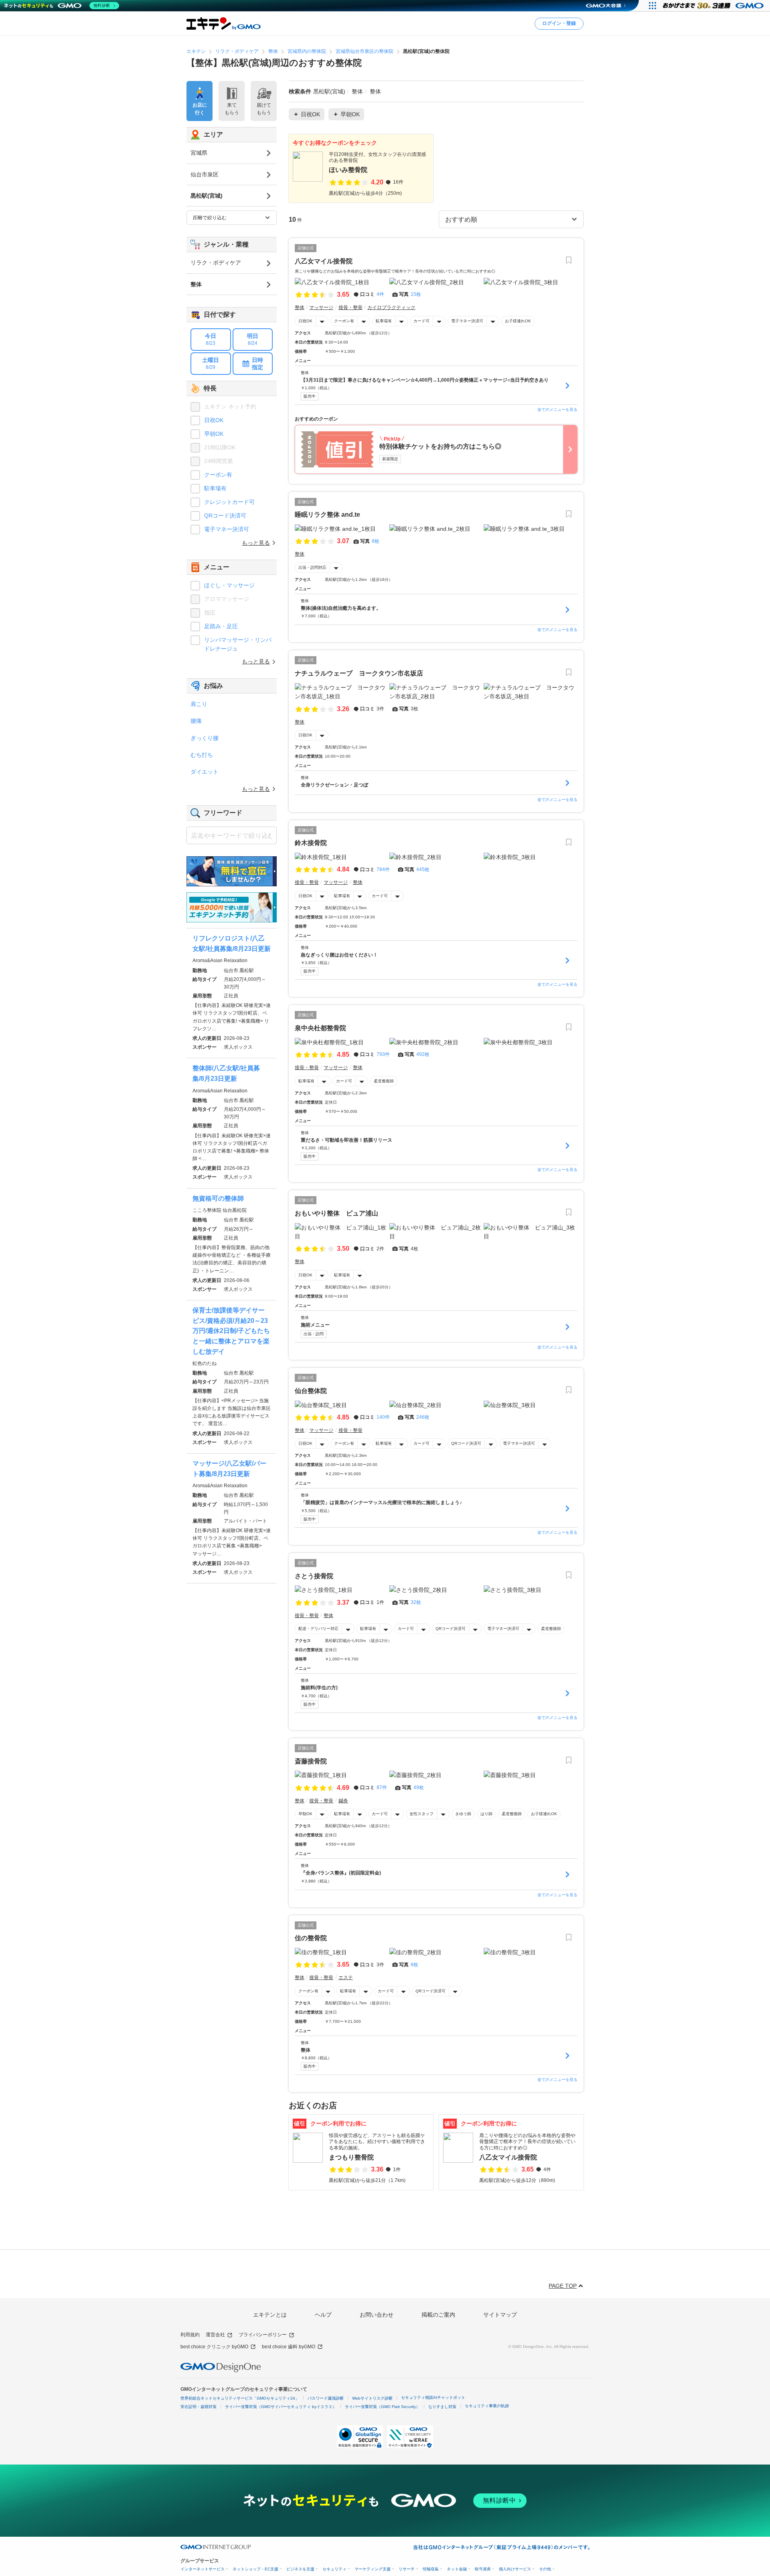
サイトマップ (500, 2315)
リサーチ (407, 2569)
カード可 (421, 321)
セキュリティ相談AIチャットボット (433, 2397)
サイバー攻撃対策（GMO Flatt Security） (382, 2407)
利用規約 (190, 2335)
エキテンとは (270, 2315)
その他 (545, 2569)
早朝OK (305, 1814)
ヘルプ (323, 2315)
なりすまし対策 (442, 2407)
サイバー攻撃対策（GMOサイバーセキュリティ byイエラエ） (281, 2407)
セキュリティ (334, 2569)
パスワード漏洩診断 (326, 2398)
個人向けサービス (515, 2569)
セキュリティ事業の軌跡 (487, 2406)
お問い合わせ (377, 2315)
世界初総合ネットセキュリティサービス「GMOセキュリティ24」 (240, 2398)
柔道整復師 (384, 1081)
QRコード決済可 (466, 1443)
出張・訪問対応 (312, 567)
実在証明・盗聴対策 (199, 2407)
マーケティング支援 (373, 2569)
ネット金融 (457, 2569)
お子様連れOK (518, 321)
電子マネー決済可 (467, 321)
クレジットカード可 (229, 502)
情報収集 (431, 2569)
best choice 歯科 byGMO (289, 2347)
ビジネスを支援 (300, 2569)
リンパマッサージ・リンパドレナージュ (238, 644)
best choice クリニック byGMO (214, 2347)
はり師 (486, 1814)
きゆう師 (463, 1814)
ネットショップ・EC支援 (255, 2569)
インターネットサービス (203, 2569)
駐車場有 (384, 321)
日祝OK (305, 321)
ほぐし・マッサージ (229, 585)
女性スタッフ (421, 1814)
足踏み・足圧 (221, 626)
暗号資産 (483, 2569)
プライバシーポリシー (263, 2335)
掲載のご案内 (438, 2315)
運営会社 (215, 2335)
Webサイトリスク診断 (372, 2398)
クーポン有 (344, 321)
